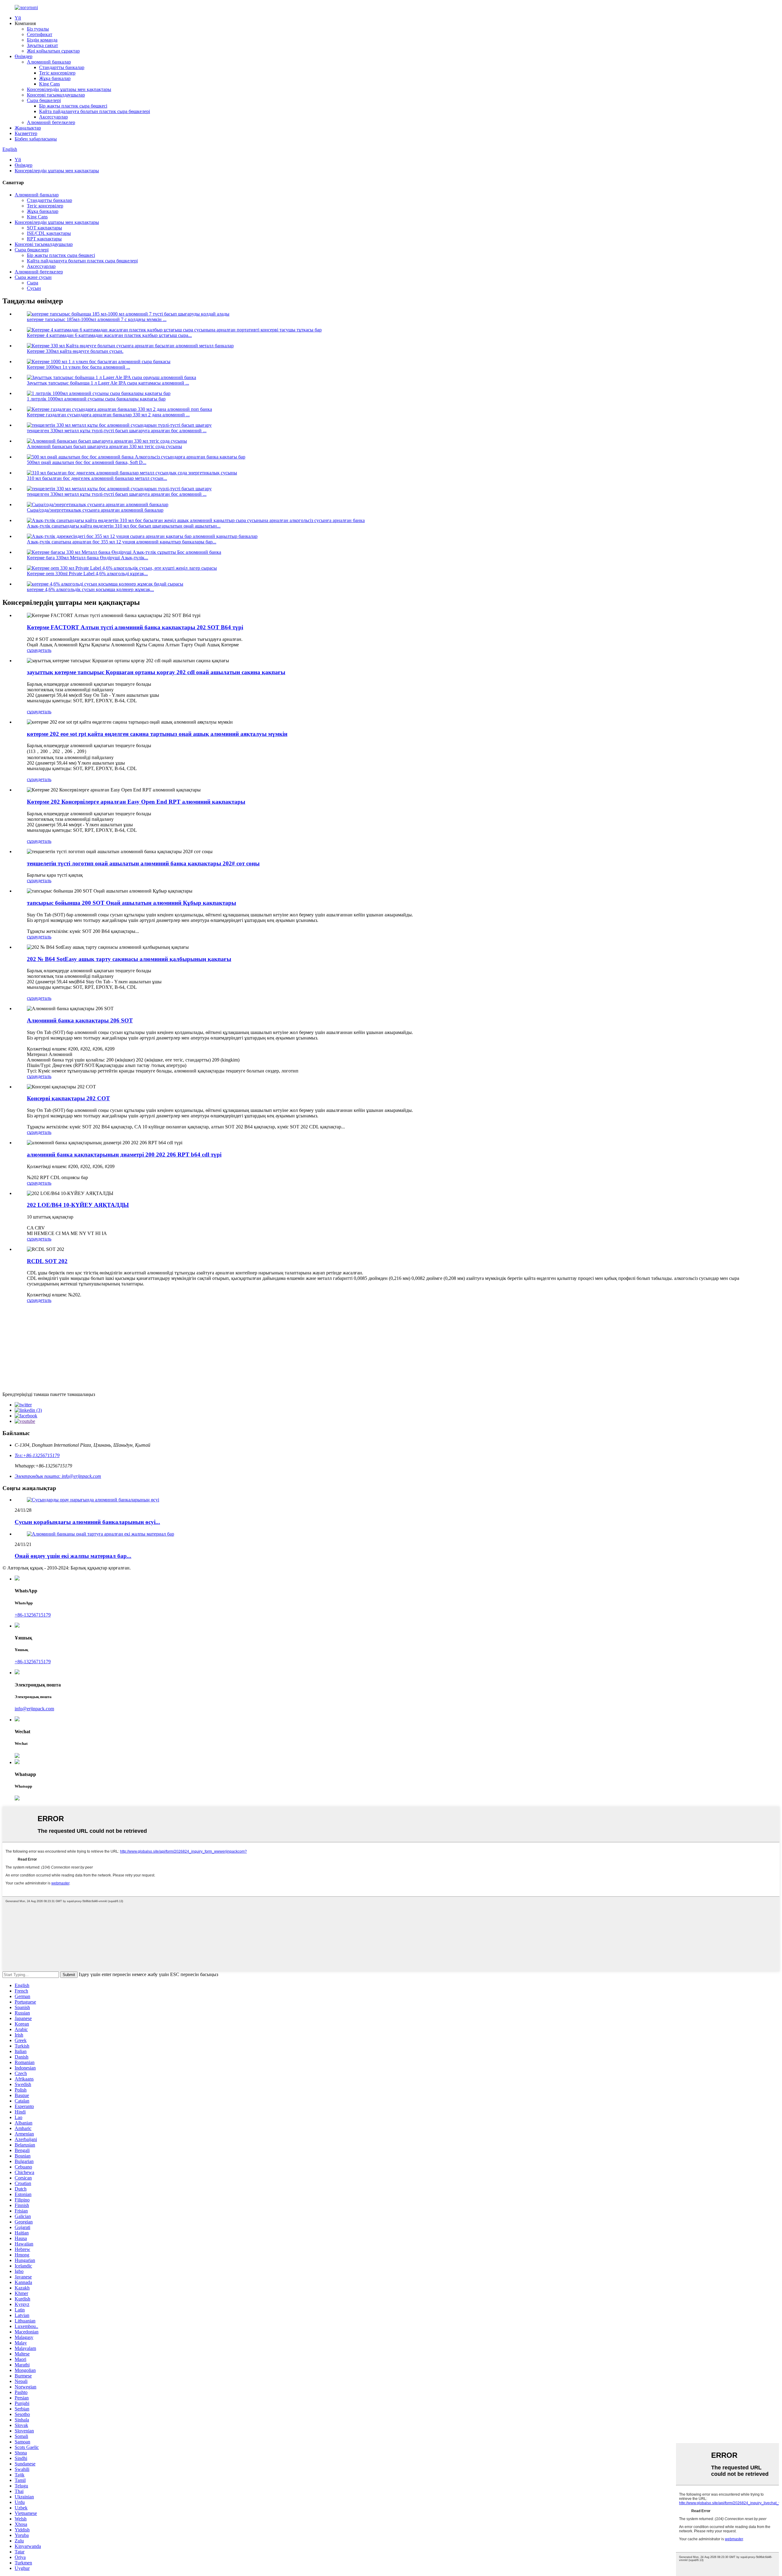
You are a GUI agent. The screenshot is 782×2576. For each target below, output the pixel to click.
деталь (45, 650)
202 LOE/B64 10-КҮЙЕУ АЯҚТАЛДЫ (78, 1205)
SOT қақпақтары (44, 228)
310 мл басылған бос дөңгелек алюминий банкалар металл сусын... (97, 478)
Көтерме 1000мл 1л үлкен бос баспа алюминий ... (79, 367)
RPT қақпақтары (44, 239)
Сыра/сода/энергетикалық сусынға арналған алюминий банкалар (95, 510)
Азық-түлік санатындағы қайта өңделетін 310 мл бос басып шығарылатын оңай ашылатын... (124, 526)
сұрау (32, 650)
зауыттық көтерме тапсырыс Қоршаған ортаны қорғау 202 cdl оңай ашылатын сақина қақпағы (156, 672)
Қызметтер (26, 133)
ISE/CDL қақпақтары (49, 233)
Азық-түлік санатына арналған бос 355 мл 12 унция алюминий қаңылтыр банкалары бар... (122, 542)
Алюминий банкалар (49, 62)
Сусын (34, 288)
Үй (18, 18)
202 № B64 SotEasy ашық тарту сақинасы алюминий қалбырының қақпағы (129, 959)
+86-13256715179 (33, 1615)
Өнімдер (24, 56)
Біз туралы (38, 29)
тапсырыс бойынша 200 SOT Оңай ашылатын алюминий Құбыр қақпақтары (132, 903)
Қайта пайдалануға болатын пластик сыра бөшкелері (95, 111)
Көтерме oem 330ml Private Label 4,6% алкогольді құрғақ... (87, 574)
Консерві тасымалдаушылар (56, 95)
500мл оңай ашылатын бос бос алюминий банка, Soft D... (87, 462)
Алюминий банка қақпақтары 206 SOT (80, 1020)
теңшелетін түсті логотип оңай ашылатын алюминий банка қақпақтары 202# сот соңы (143, 863)
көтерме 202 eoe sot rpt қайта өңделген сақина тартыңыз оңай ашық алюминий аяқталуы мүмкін (157, 734)
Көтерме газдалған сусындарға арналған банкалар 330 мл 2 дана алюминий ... (108, 415)
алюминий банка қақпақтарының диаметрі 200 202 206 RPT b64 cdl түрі (124, 1155)
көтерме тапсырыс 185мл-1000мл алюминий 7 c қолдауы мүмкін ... (97, 319)
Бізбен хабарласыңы (36, 139)
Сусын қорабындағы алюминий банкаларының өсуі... (87, 1522)
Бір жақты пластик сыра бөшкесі (73, 106)
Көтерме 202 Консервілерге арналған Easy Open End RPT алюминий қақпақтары (136, 802)
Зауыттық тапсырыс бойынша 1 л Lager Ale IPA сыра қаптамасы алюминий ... (108, 383)
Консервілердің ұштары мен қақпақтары (69, 89)
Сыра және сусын (33, 277)
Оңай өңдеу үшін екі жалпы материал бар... (73, 1556)
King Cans (49, 84)
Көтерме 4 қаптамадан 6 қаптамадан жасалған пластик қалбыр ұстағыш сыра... (109, 335)
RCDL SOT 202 (47, 1261)
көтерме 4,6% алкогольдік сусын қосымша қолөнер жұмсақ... (90, 589)
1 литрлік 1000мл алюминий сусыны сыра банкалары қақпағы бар (96, 399)
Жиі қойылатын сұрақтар (53, 51)
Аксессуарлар (53, 117)
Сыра (33, 283)
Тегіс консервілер (57, 73)
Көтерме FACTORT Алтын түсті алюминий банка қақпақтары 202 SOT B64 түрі (135, 627)
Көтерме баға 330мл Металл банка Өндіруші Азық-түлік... (88, 558)
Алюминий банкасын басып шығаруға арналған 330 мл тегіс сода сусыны (104, 446)
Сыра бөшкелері (44, 100)
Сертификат (40, 34)
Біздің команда (42, 40)
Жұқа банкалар (55, 78)
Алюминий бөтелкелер (51, 122)
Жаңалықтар (28, 128)
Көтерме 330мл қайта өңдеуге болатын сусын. (75, 351)
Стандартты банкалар (62, 67)
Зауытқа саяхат (42, 45)
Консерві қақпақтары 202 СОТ (68, 1098)
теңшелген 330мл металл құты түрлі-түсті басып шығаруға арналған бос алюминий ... (117, 431)
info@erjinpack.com (34, 1709)
